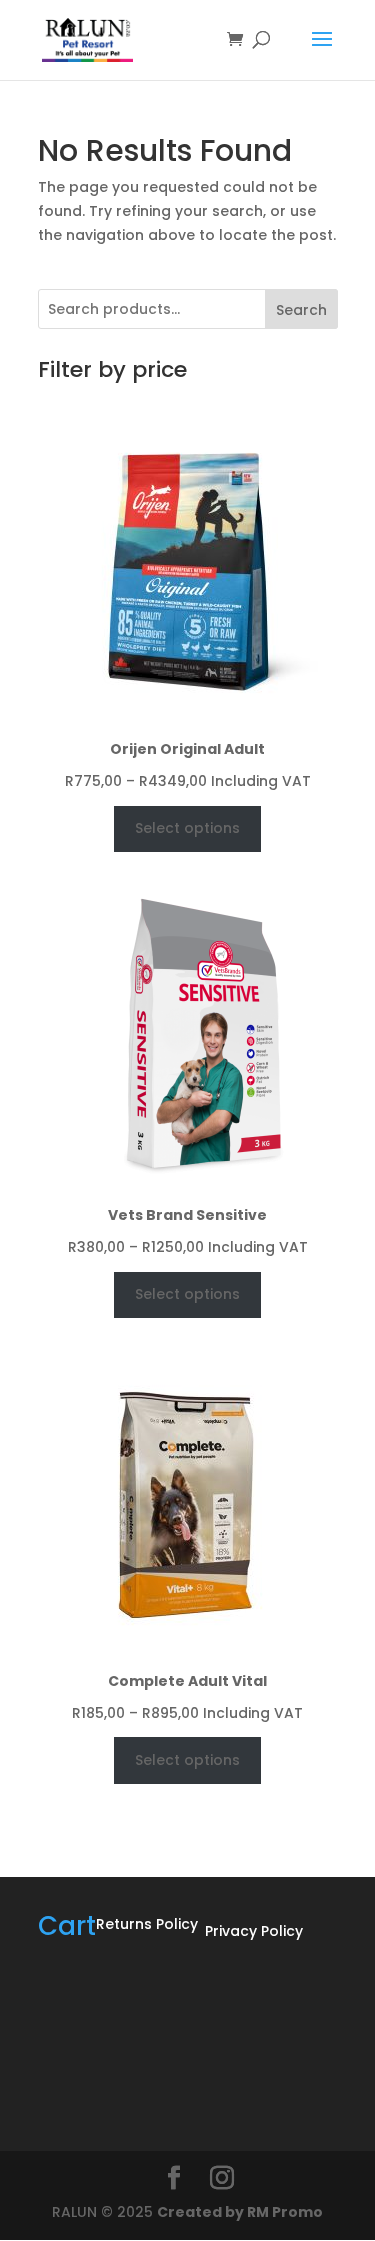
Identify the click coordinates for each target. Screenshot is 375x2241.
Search (301, 310)
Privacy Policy (254, 1931)
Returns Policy (147, 1924)
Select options (187, 828)
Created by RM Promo (240, 2212)
